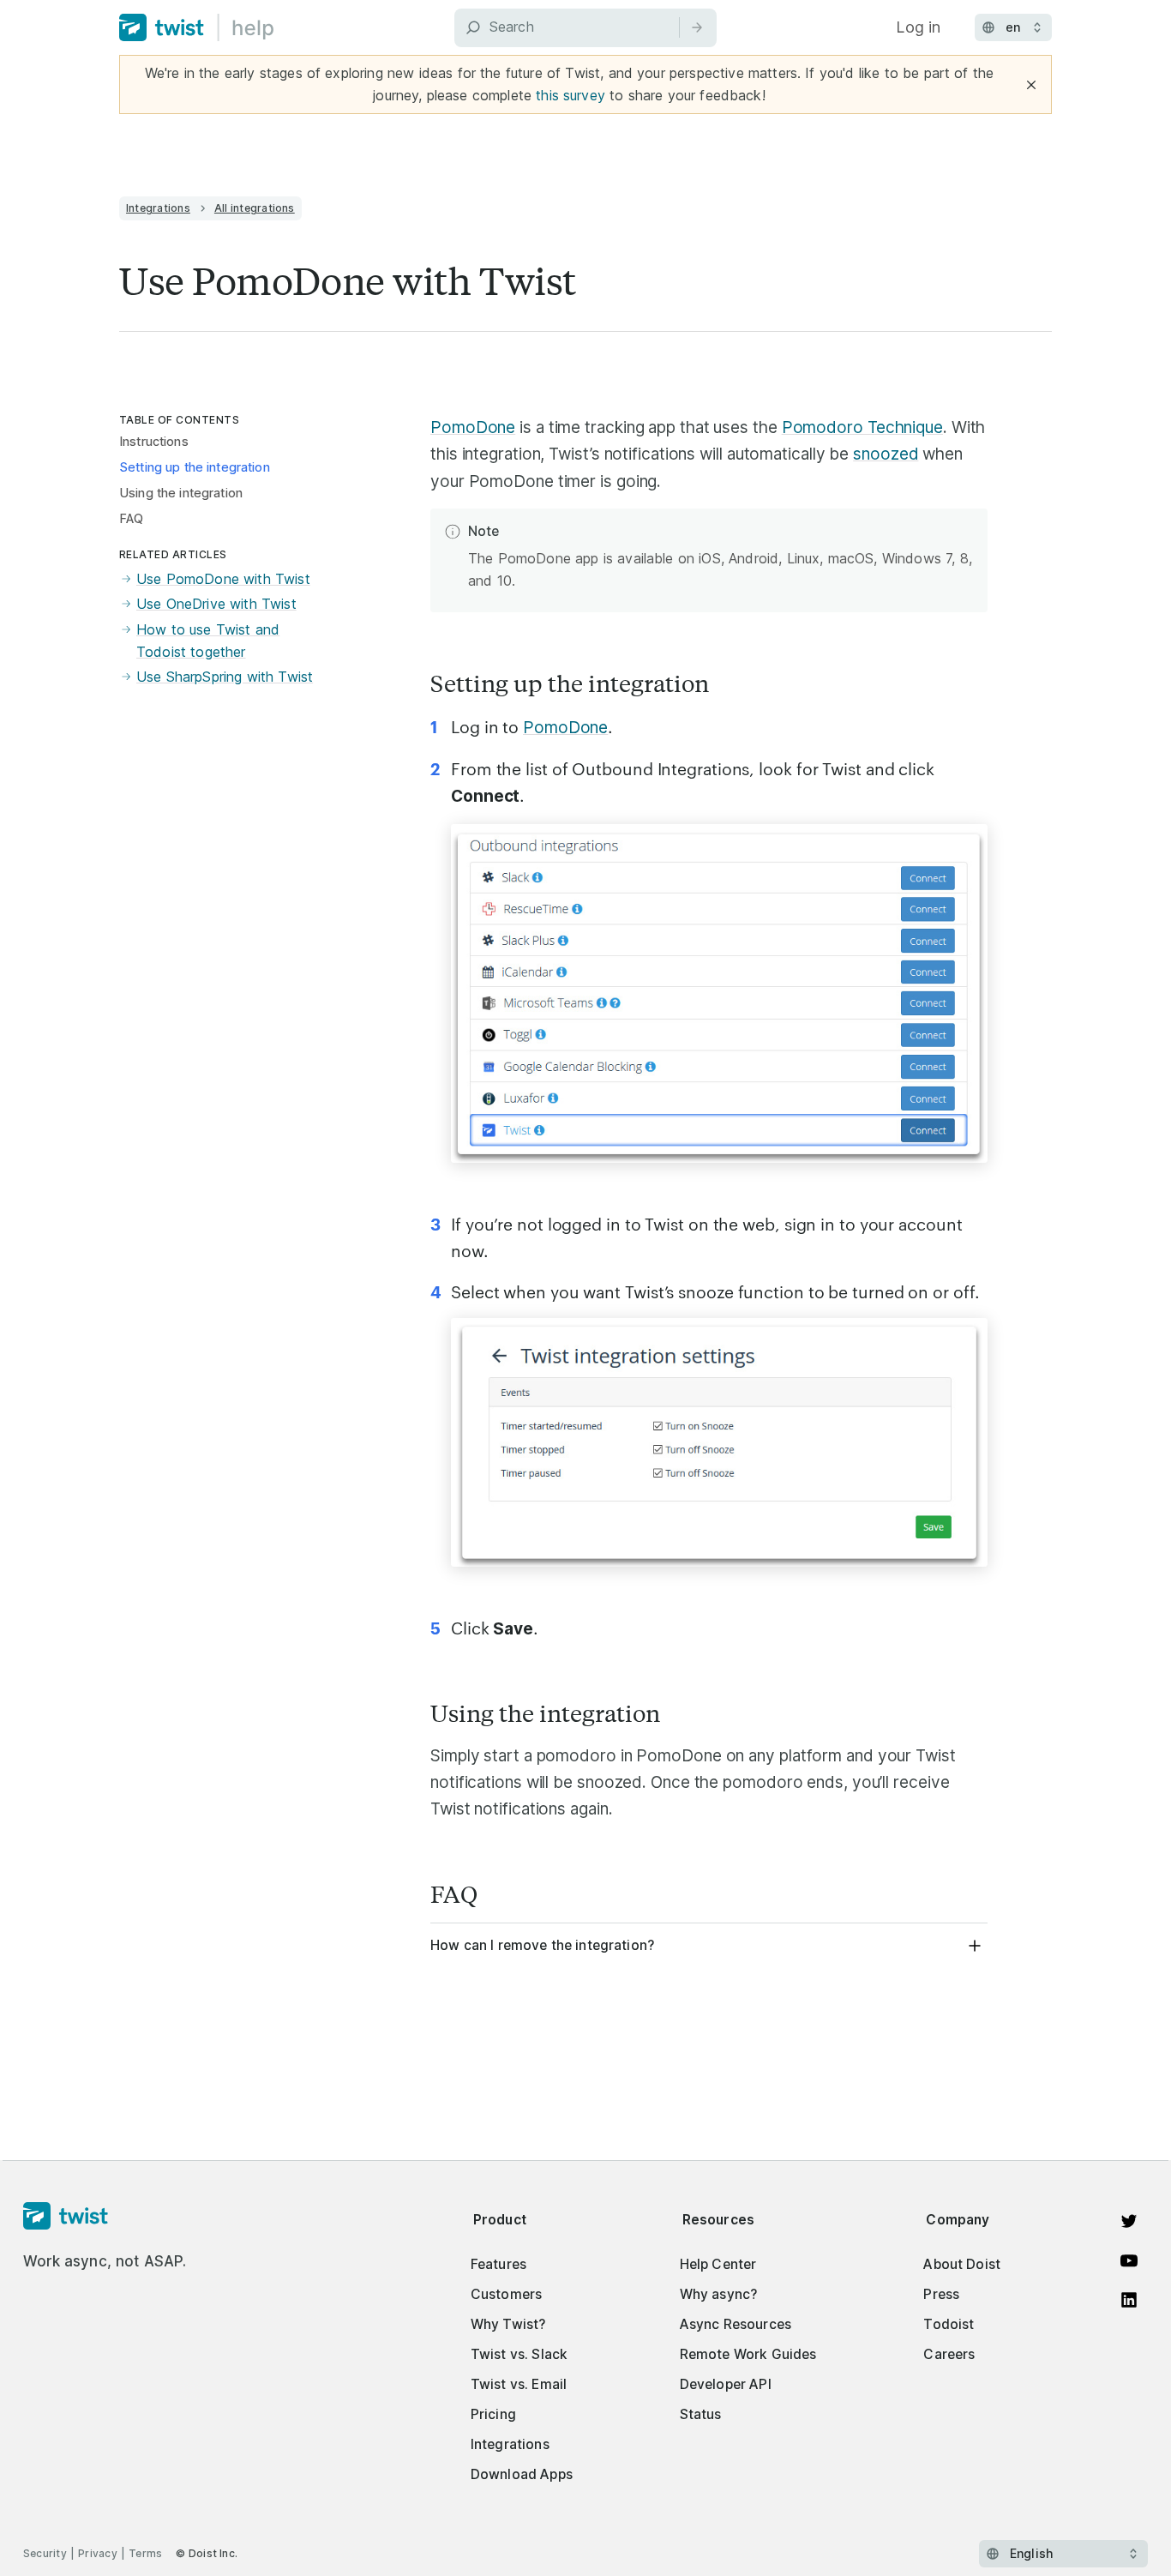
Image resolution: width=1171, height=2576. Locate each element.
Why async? (719, 2294)
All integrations (255, 208)
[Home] (197, 27)
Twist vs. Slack (519, 2354)
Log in (918, 27)
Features (498, 2264)
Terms (145, 2553)
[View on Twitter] (1129, 2221)
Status (701, 2414)
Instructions (154, 442)
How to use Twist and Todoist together (208, 641)
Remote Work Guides (748, 2354)
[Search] (697, 27)
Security (45, 2553)
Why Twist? (508, 2324)
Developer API (726, 2384)
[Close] (1031, 85)
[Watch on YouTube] (1129, 2260)
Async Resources (736, 2324)
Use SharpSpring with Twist (225, 677)
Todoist (949, 2324)
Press (941, 2294)
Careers (949, 2354)
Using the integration (181, 493)
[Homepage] (105, 2217)
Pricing (493, 2414)
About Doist (962, 2264)
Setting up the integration (195, 467)
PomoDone (473, 427)
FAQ (131, 519)
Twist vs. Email (519, 2384)
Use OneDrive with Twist (216, 604)
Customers (506, 2294)
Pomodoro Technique (862, 427)
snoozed (886, 454)
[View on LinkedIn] (1129, 2300)
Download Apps (522, 2474)
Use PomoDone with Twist (223, 579)
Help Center (718, 2264)
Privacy (98, 2553)
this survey (570, 95)
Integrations (158, 208)
